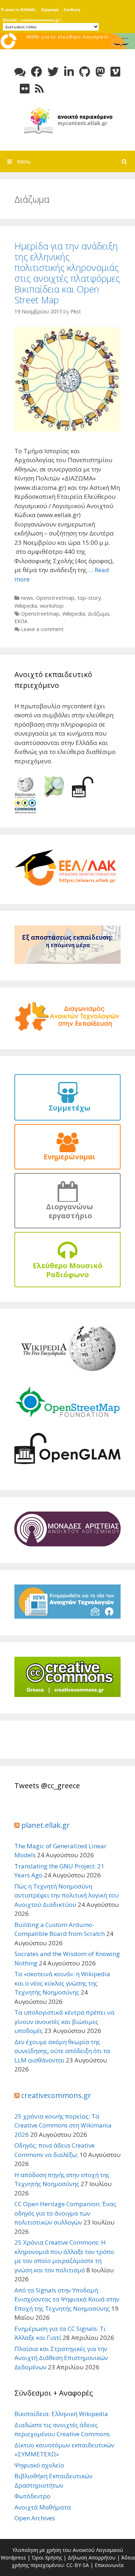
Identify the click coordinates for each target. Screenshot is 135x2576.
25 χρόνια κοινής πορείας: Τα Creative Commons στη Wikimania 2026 (63, 2125)
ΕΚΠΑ (21, 621)
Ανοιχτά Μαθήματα (43, 2507)
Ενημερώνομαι (68, 1157)
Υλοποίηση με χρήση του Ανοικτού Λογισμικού (68, 2550)
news (27, 598)
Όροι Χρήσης (47, 2557)
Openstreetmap (55, 598)
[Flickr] (25, 89)
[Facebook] (37, 72)
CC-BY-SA (78, 2565)
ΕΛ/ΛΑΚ (10, 20)
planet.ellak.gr (46, 1825)
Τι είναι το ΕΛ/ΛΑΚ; (19, 10)
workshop (52, 606)
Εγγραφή (50, 10)
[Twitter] (53, 72)
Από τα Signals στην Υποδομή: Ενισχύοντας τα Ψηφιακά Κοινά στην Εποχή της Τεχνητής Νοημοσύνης (67, 2299)
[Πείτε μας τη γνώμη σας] (20, 72)
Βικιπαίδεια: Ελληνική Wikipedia (61, 2414)
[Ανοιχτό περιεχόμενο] (67, 119)
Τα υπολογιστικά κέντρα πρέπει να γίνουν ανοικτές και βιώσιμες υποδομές (64, 2021)
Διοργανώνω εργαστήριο (68, 1211)
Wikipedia (26, 606)
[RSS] (39, 89)
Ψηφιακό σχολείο (39, 2465)
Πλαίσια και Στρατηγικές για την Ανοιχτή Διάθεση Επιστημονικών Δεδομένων (61, 2358)
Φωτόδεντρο (32, 2496)
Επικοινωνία (109, 2565)
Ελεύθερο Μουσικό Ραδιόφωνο (68, 1270)
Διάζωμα (98, 614)
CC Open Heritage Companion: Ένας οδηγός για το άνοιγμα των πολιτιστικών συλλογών (65, 2213)
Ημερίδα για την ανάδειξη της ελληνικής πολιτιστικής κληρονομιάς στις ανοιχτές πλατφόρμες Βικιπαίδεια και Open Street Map (67, 273)
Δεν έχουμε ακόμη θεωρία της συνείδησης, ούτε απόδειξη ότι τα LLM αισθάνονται (62, 2051)
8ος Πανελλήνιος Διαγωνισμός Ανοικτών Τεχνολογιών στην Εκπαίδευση (67, 44)
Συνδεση (72, 10)
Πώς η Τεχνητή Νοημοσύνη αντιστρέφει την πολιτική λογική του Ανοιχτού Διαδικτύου (67, 1895)
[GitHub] (85, 72)
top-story (89, 598)
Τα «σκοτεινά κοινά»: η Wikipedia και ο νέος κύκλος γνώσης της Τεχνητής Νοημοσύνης (62, 1983)
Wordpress (13, 2557)
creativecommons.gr (40, 20)
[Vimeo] (115, 72)
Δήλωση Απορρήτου (92, 2557)
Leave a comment (42, 629)
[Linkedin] (69, 72)
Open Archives (35, 2518)
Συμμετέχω (68, 1108)
